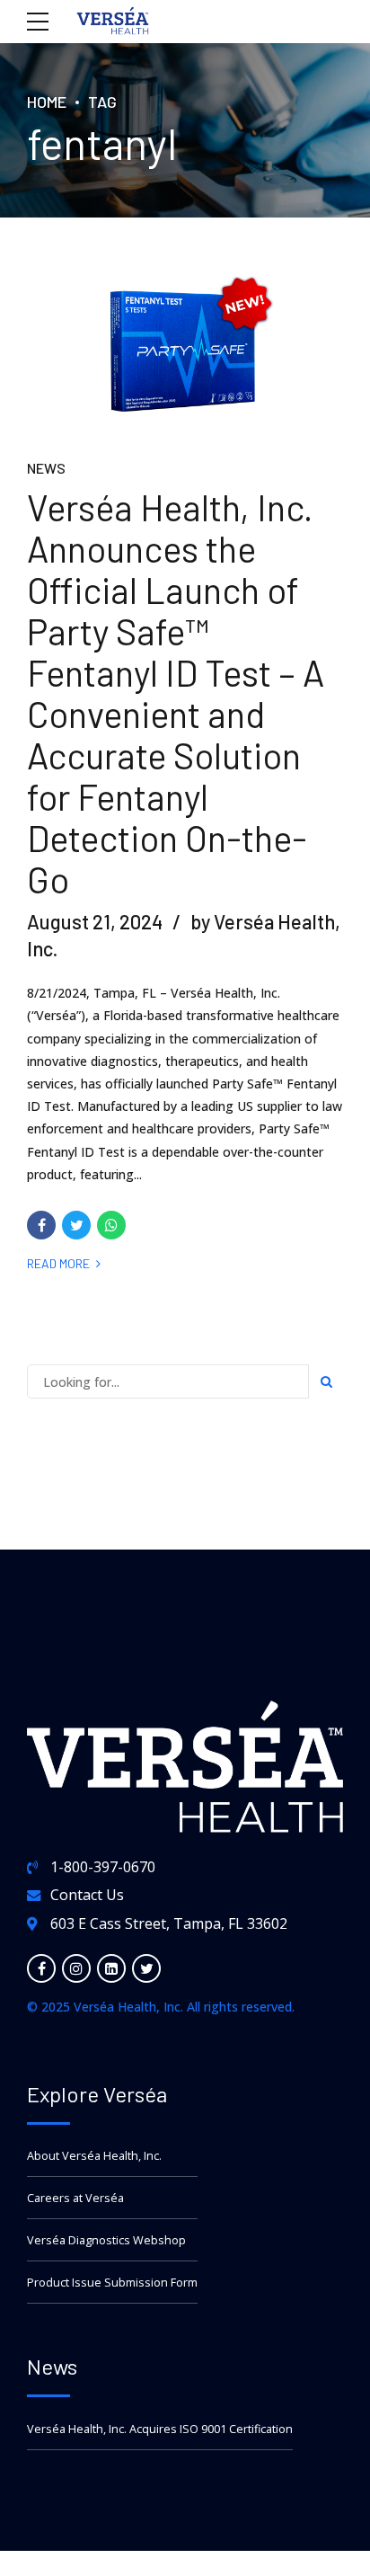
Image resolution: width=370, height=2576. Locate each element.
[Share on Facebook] (41, 1225)
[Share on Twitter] (76, 1225)
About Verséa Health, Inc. (94, 2156)
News (46, 468)
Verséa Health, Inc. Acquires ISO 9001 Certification (160, 2429)
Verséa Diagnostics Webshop (106, 2240)
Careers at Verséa (75, 2198)
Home (47, 102)
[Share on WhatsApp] (111, 1225)
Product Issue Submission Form (112, 2283)
